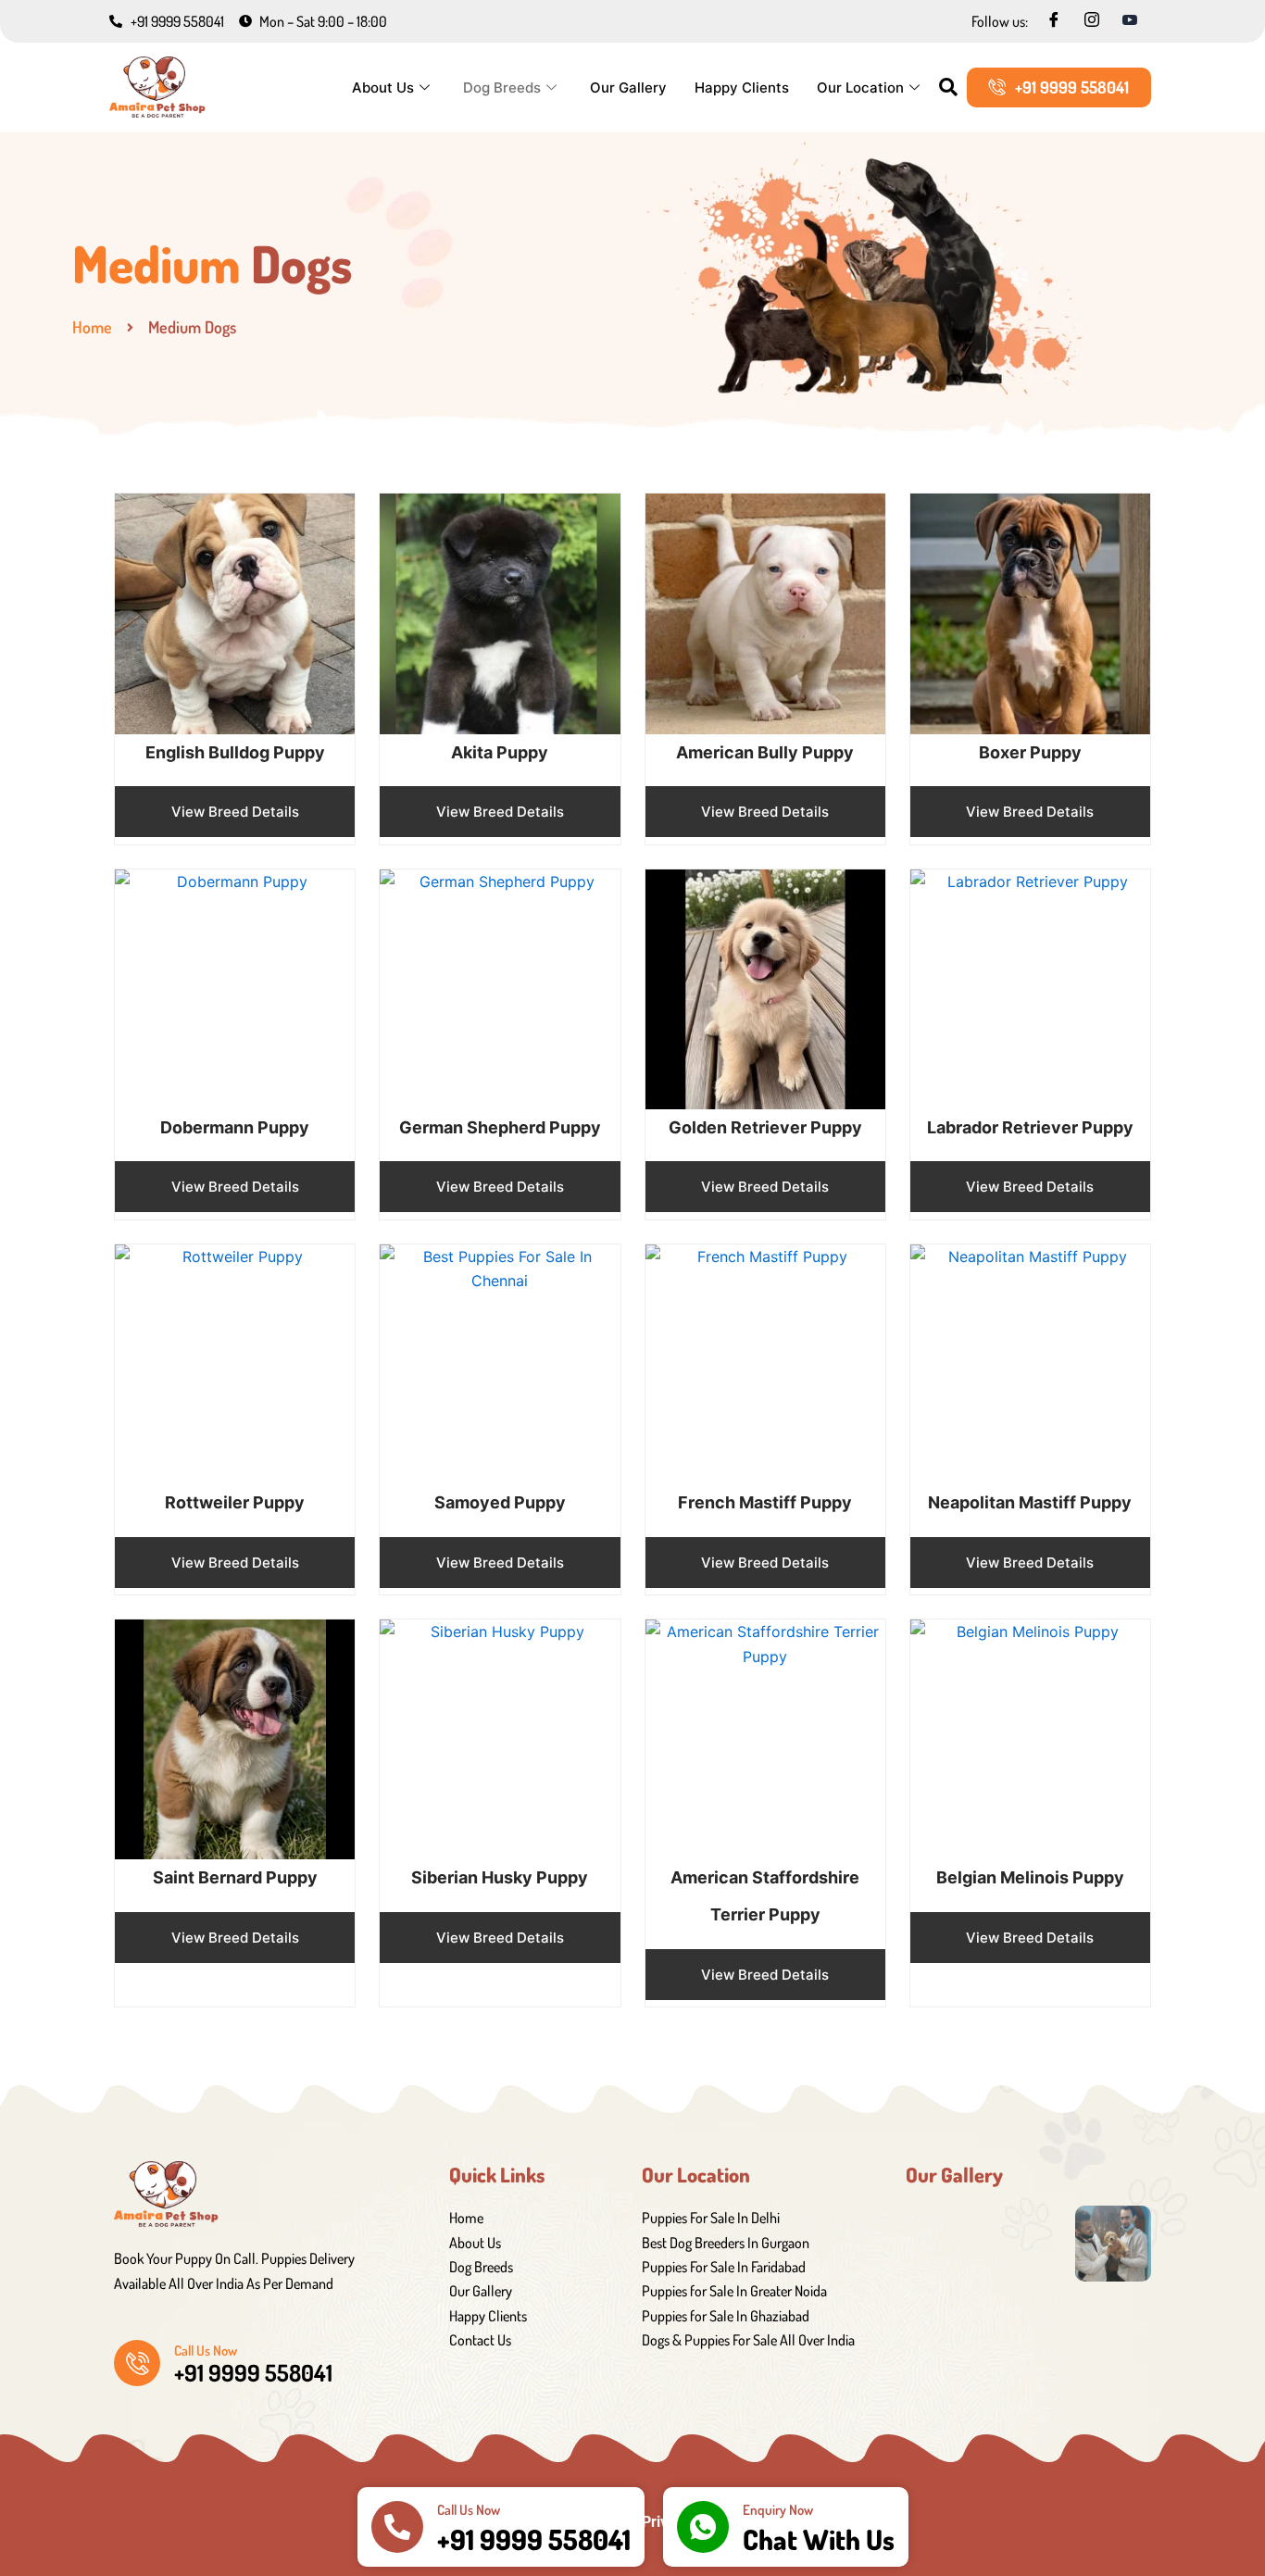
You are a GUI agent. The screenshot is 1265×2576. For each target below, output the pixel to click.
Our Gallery (628, 88)
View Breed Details (235, 812)
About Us (383, 88)
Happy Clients (742, 88)
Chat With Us (819, 2539)
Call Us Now (206, 2351)
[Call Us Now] (137, 2363)
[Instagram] (1092, 20)
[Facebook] (1054, 20)
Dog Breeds (502, 88)
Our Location (860, 88)
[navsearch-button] (948, 88)
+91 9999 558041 (534, 2539)
